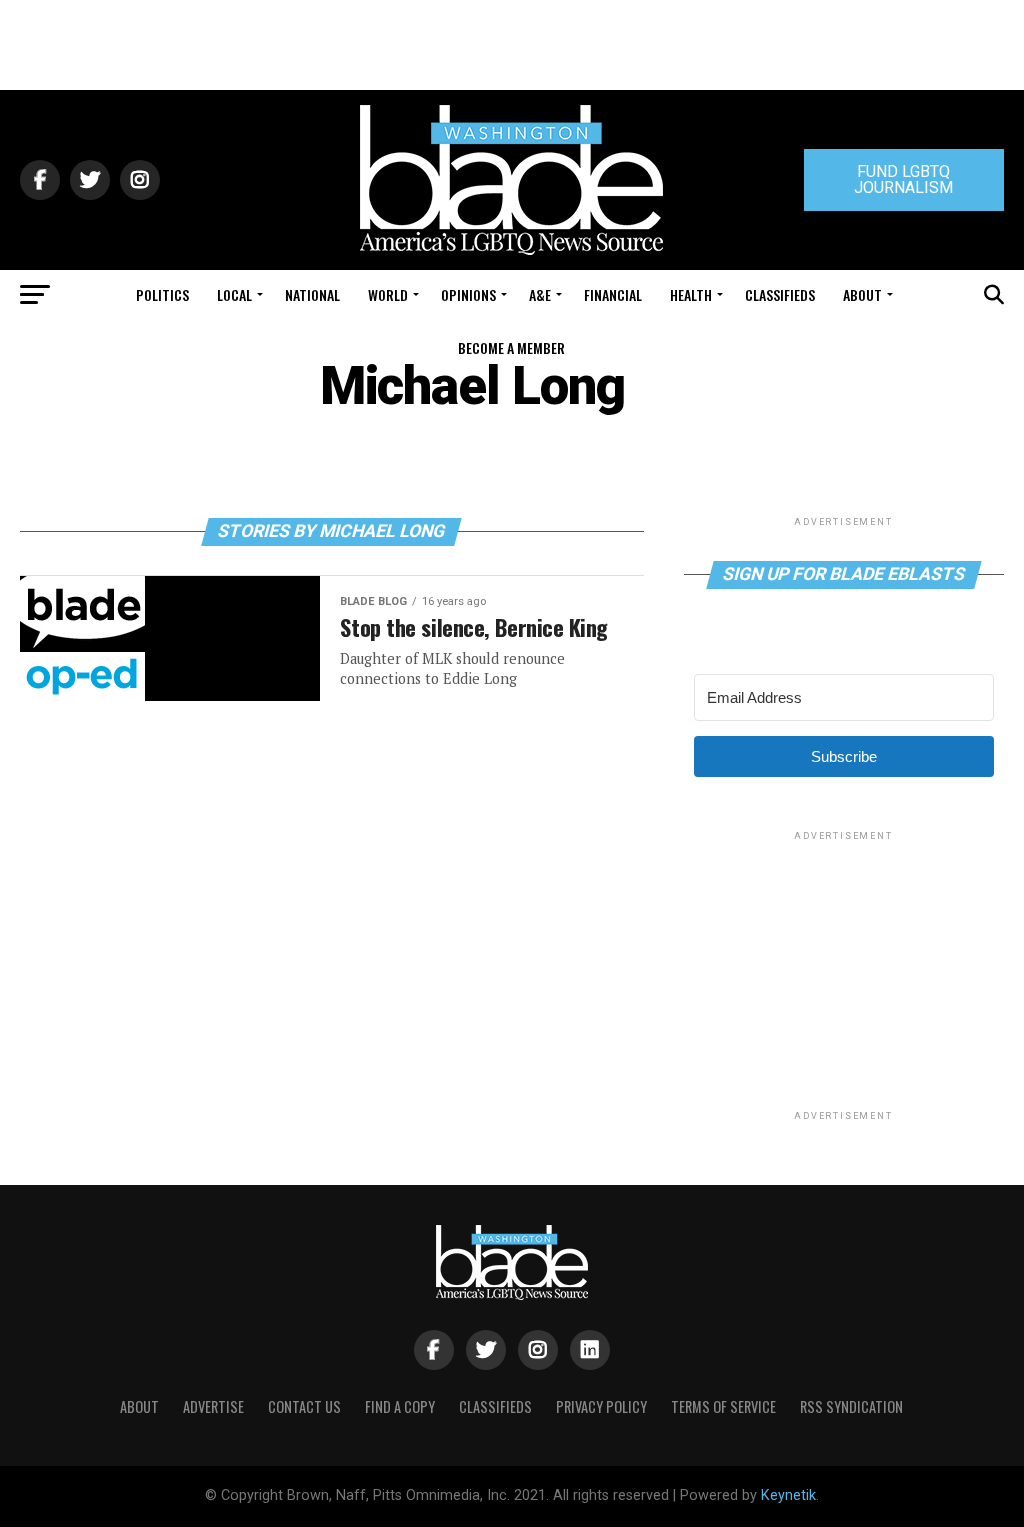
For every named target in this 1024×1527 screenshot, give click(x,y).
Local (234, 294)
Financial (613, 294)
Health (691, 294)
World (388, 294)
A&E (540, 294)
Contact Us (304, 1406)
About (862, 294)
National (312, 294)
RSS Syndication (851, 1406)
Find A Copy (400, 1406)
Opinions (468, 294)
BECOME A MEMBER (511, 347)
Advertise (213, 1406)
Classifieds (780, 294)
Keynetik (788, 1495)
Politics (162, 294)
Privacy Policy (601, 1406)
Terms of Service (723, 1406)
